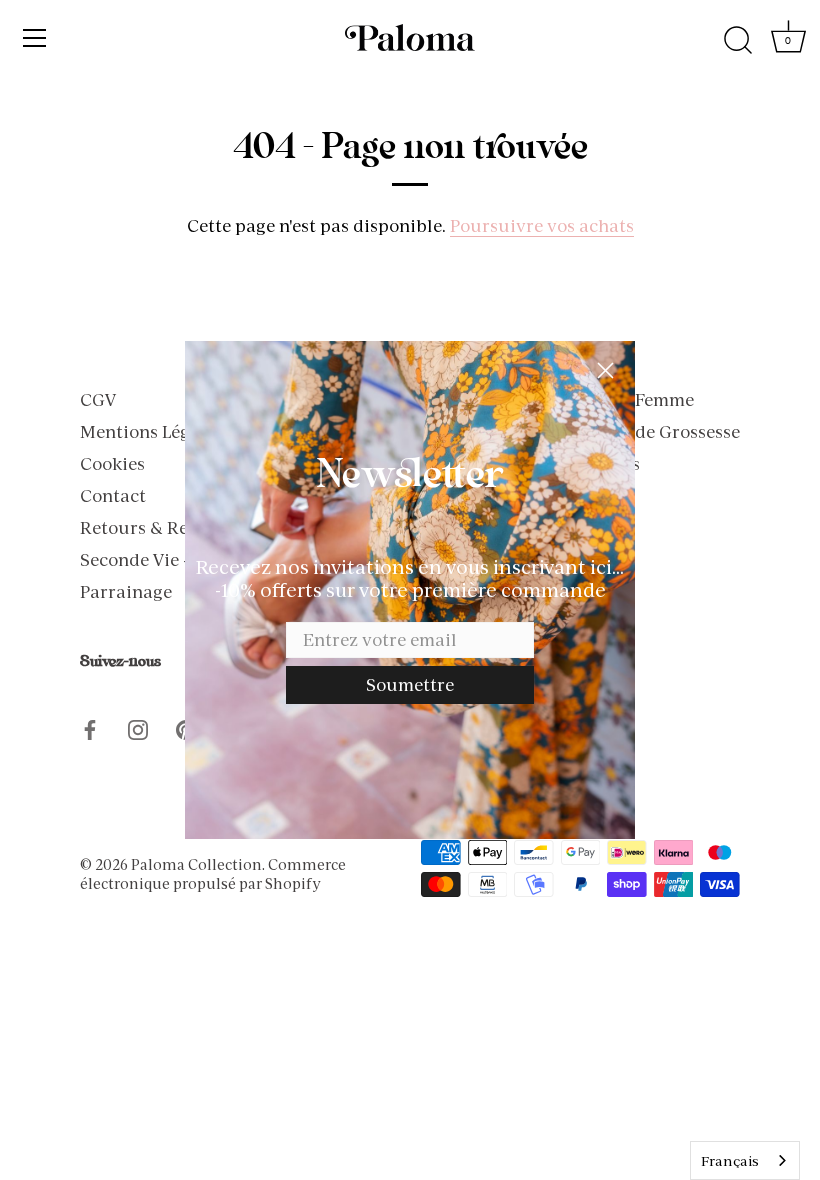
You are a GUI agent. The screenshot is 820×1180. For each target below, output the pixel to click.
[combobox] (745, 1160)
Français (730, 1161)
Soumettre (410, 685)
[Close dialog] (605, 370)
